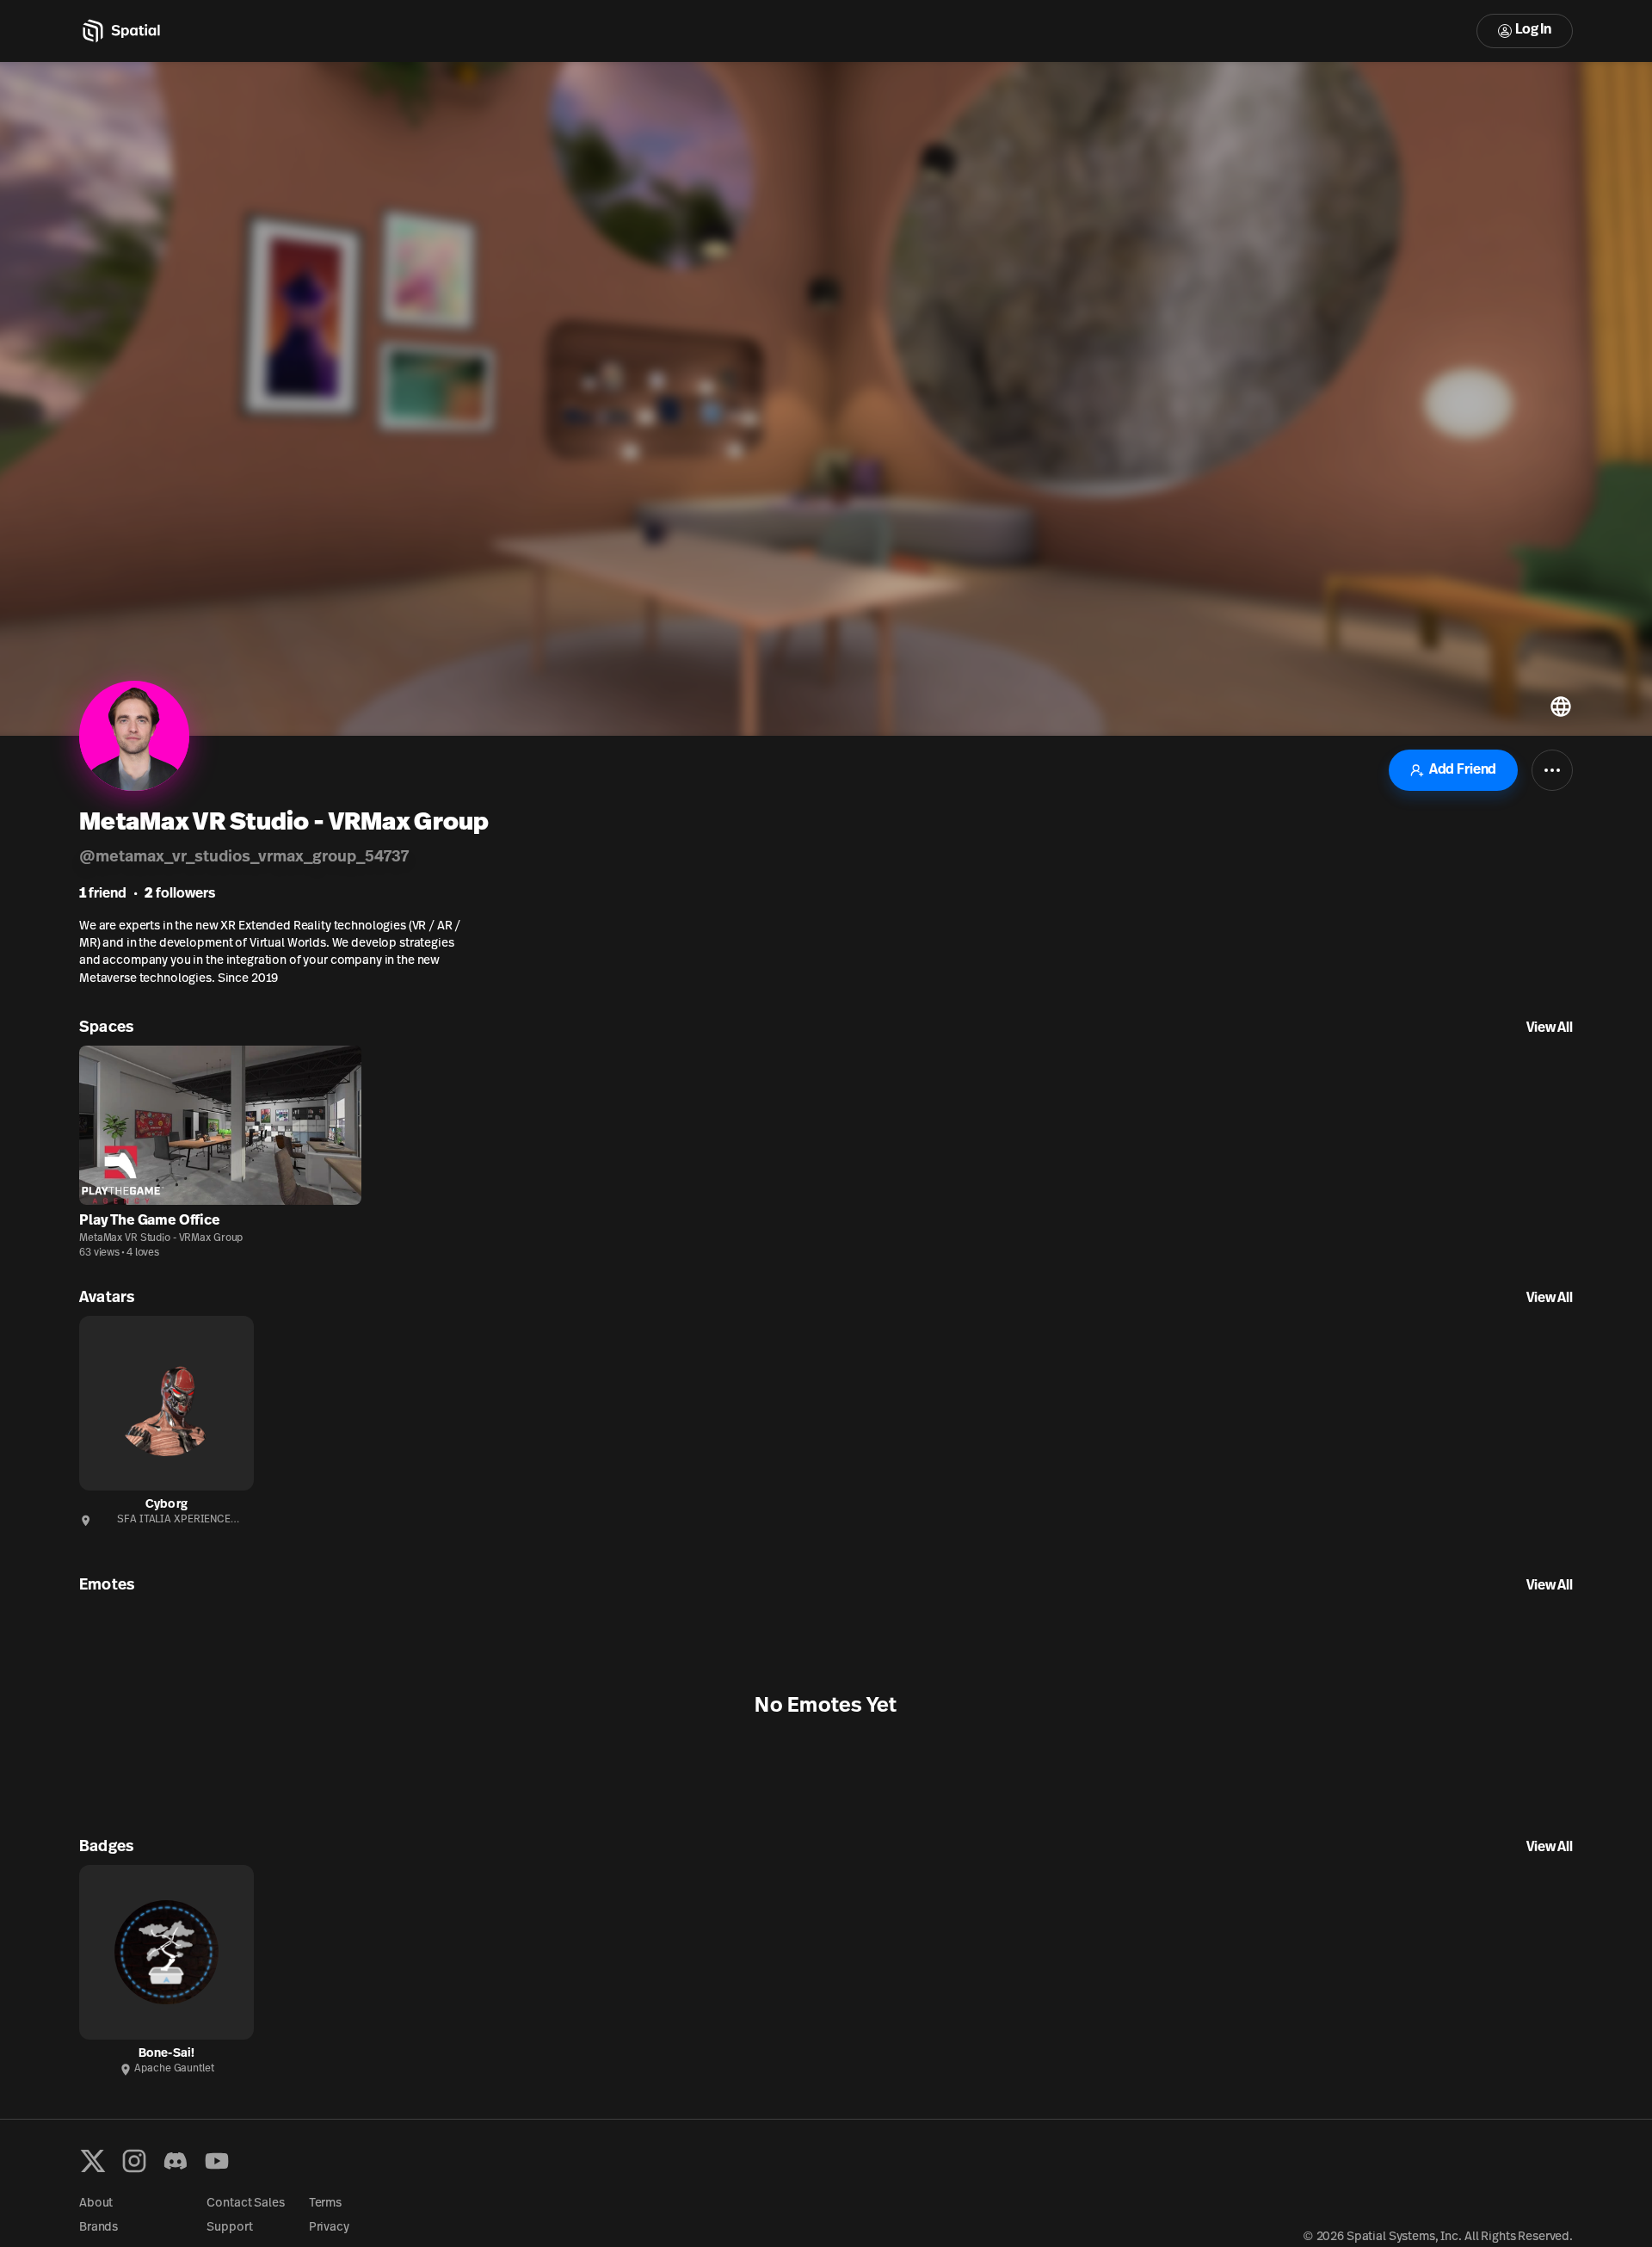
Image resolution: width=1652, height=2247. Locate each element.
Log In (1533, 30)
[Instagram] (134, 2161)
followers (180, 894)
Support (229, 2228)
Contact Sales (245, 2204)
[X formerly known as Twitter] (93, 2161)
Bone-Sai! (166, 2054)
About (96, 2204)
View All (1550, 1028)
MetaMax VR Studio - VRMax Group (161, 1238)
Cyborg (166, 1505)
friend (103, 894)
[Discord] (176, 2161)
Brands (99, 2228)
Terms (325, 2204)
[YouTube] (217, 2161)
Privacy (329, 2228)
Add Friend (1463, 770)
